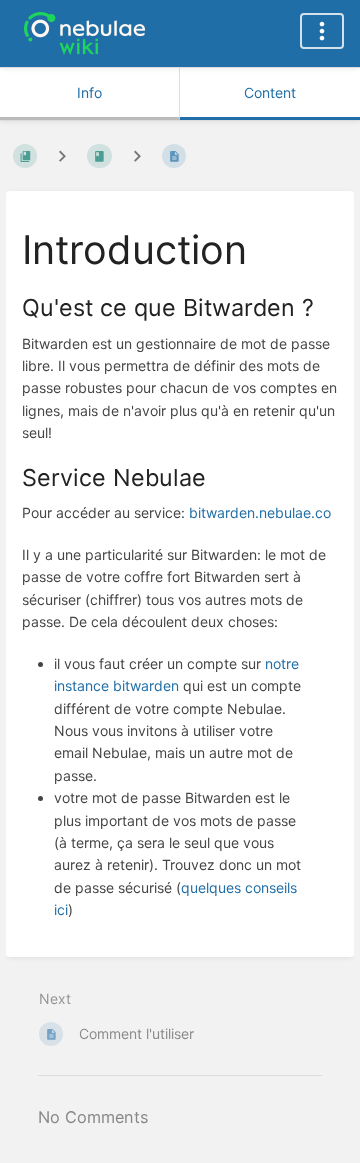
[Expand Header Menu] (322, 31)
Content (270, 92)
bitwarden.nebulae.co (260, 512)
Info (89, 92)
